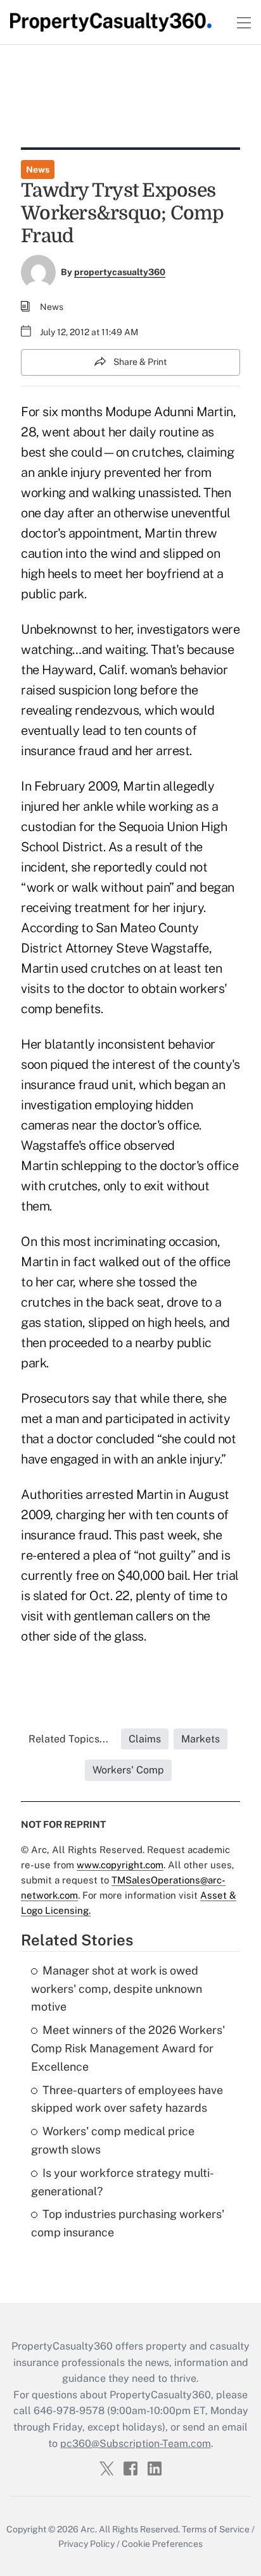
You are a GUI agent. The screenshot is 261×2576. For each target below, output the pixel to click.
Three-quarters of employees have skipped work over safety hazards (127, 2099)
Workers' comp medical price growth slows (113, 2140)
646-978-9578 (69, 2411)
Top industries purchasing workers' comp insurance (128, 2223)
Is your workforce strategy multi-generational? (123, 2182)
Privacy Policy (86, 2544)
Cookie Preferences (162, 2544)
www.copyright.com (120, 1865)
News (38, 169)
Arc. (89, 2529)
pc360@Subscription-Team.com (136, 2444)
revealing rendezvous (80, 710)
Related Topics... (68, 1739)
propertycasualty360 (120, 272)
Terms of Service (216, 2529)
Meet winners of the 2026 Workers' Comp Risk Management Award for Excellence (128, 2048)
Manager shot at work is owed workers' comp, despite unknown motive (117, 1989)
